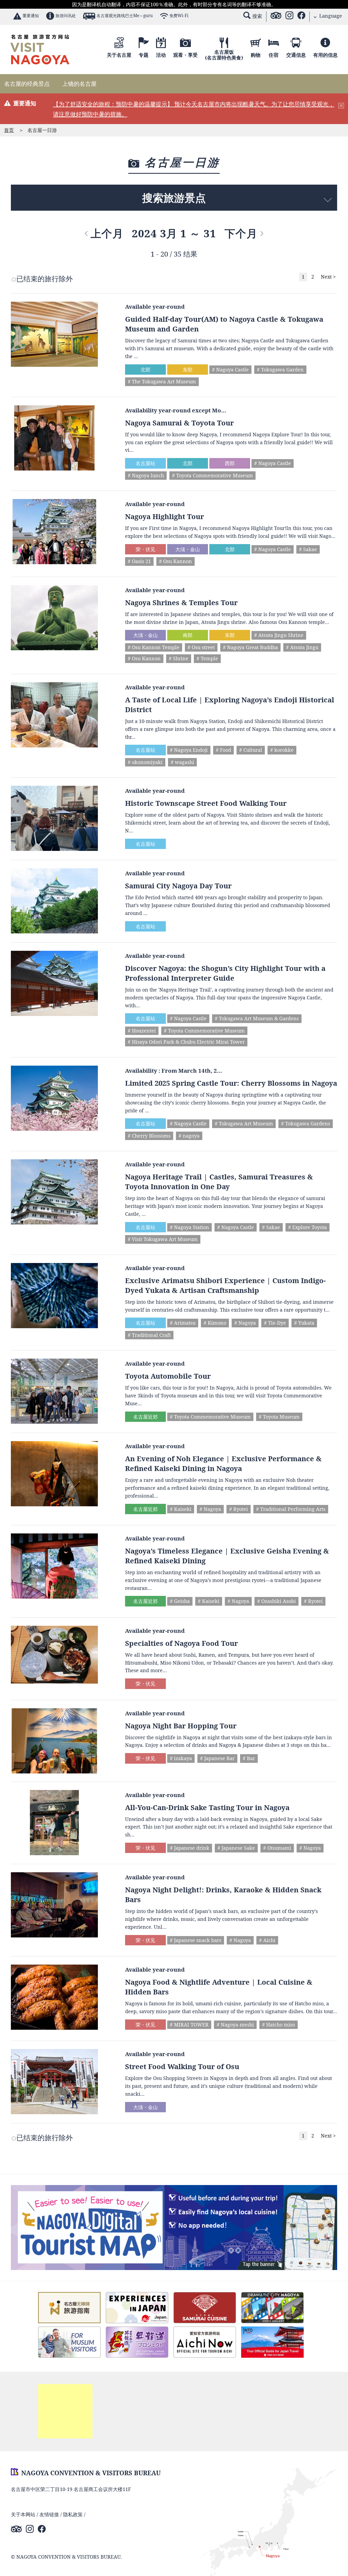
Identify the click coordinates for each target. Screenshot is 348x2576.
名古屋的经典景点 (27, 84)
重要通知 (31, 16)
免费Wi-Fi (179, 16)
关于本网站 (23, 2514)
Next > (328, 277)
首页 (9, 130)
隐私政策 (73, 2514)
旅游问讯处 (66, 16)
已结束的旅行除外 (45, 279)
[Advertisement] (65, 2411)
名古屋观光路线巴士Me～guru (125, 16)
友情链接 (49, 2514)
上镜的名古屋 (79, 84)
